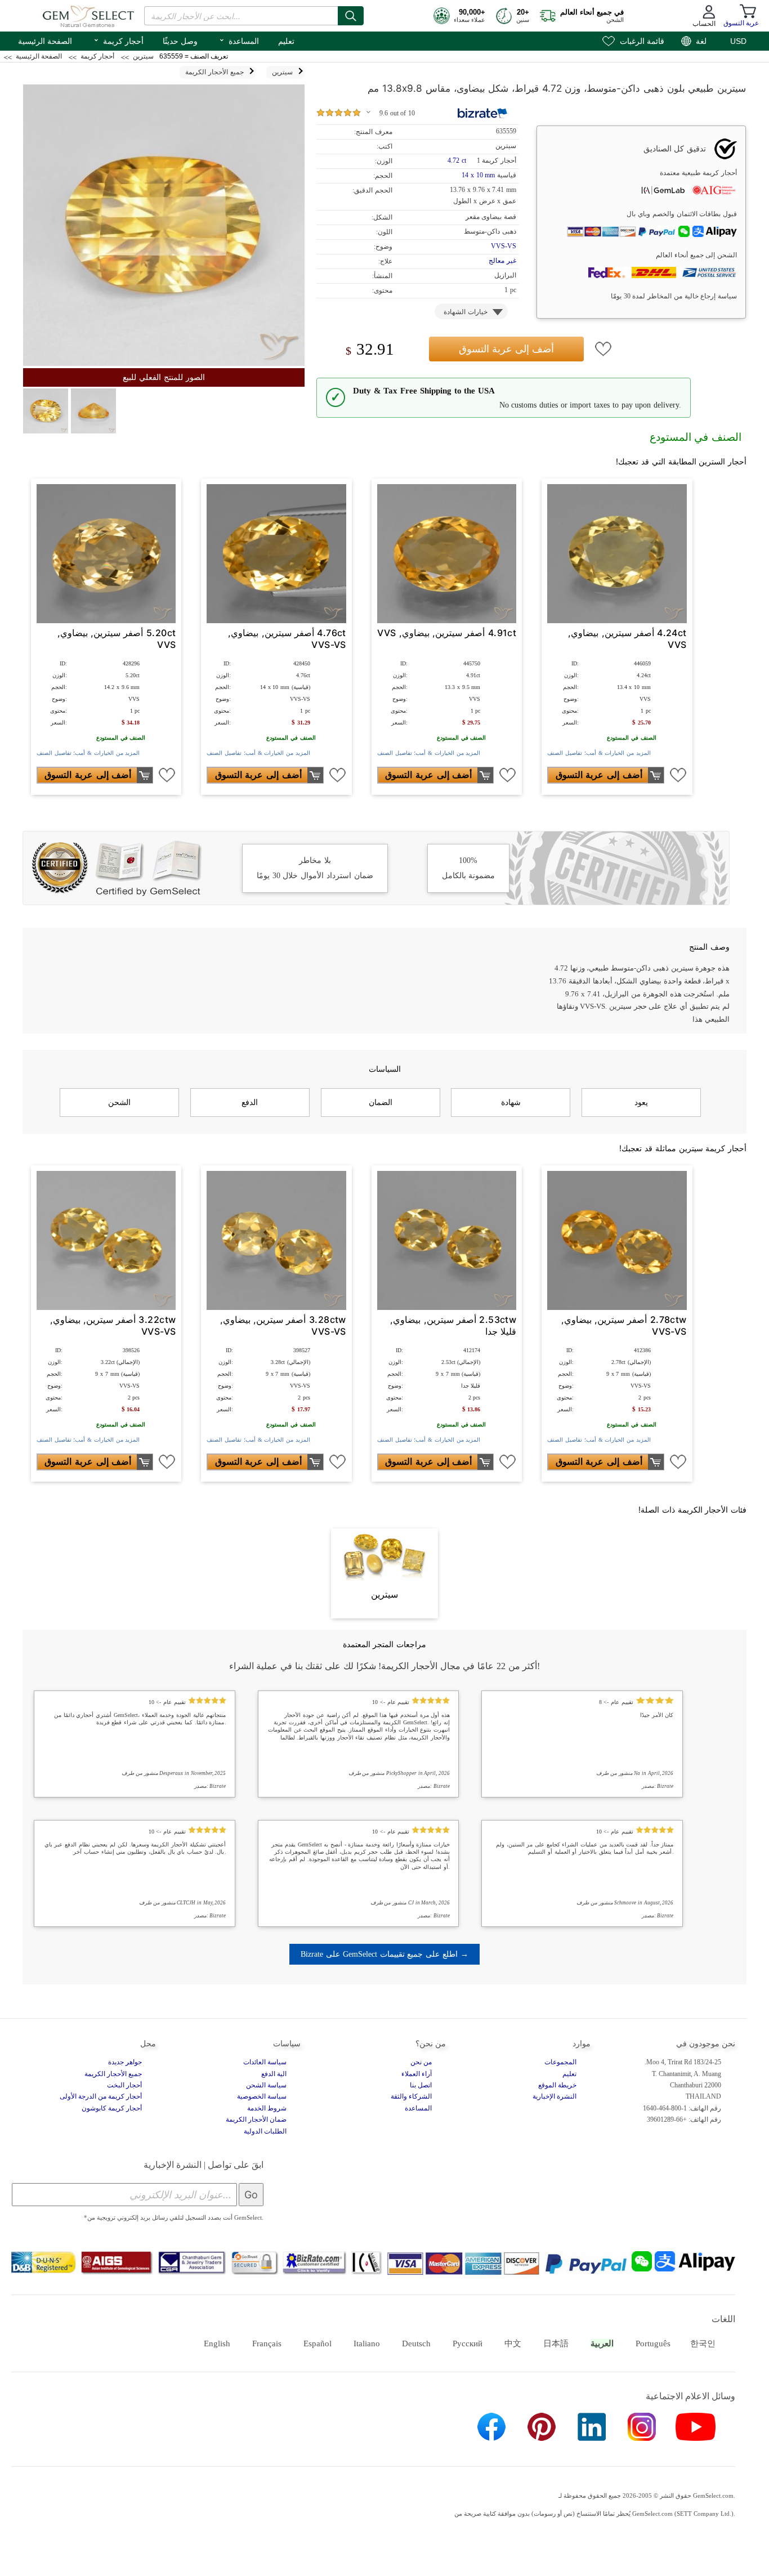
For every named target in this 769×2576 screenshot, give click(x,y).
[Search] (351, 16)
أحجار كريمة (118, 40)
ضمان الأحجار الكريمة (256, 2119)
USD (738, 41)
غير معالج (502, 261)
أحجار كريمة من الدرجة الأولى (101, 2096)
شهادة (511, 1102)
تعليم (286, 41)
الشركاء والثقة (411, 2096)
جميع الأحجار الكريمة (113, 2074)
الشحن (119, 1102)
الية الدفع (274, 2074)
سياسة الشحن (266, 2085)
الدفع (250, 1102)
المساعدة (239, 40)
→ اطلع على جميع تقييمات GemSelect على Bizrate (384, 1954)
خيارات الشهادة (466, 312)
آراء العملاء (417, 2074)
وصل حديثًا (180, 41)
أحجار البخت (124, 2085)
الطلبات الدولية (265, 2131)
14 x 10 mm (478, 175)
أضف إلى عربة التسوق (506, 349)
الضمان (381, 1102)
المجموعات (560, 2062)
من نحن (421, 2062)
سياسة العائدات (265, 2062)
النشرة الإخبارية (555, 2096)
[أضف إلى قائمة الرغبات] (603, 349)
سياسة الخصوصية (262, 2096)
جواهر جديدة (125, 2062)
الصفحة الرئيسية (45, 41)
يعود (641, 1102)
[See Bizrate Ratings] (483, 113)
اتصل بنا (421, 2085)
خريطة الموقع (557, 2085)
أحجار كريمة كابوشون (112, 2108)
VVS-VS (504, 246)
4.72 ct (458, 160)
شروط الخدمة (267, 2108)
